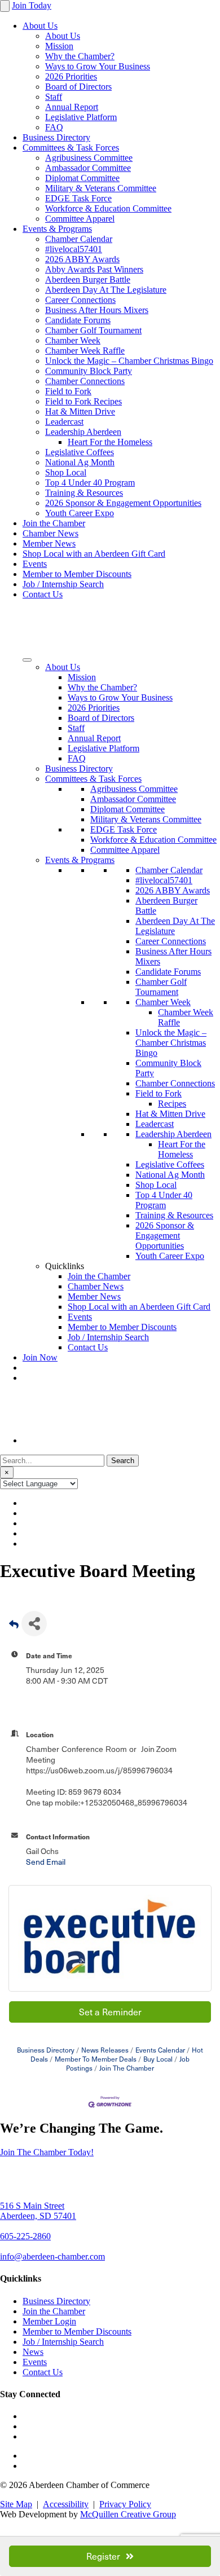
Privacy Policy (125, 2504)
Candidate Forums (78, 320)
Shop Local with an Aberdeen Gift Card (94, 554)
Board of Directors (78, 87)
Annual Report (72, 107)
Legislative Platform (81, 117)
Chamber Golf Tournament (93, 330)
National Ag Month (80, 462)
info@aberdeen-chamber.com (52, 2256)
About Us (40, 26)
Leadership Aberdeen (83, 432)
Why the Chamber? (80, 56)
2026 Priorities (71, 76)
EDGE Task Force (78, 198)
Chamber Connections (85, 381)
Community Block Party (89, 371)
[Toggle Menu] (27, 660)
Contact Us (43, 594)
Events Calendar (160, 2050)
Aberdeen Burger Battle (88, 279)
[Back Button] (14, 1627)
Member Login (49, 2321)
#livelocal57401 (74, 249)
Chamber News (50, 533)
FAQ (54, 127)
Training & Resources (84, 493)
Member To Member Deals (96, 2059)
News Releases (105, 2050)
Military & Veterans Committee (101, 188)
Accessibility (66, 2504)
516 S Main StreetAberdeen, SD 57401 (38, 2211)
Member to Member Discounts (77, 574)
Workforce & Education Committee (108, 208)
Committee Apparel (80, 219)
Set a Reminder (110, 2012)
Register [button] (103, 2556)
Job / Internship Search (63, 584)
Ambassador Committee (88, 168)
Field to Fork (68, 391)
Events (35, 564)
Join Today (32, 5)
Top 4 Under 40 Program (90, 483)
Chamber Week (73, 340)
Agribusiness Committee (89, 158)
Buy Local (158, 2059)
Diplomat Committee (82, 178)
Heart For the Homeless (110, 442)
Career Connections (80, 300)
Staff (54, 97)
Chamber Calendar (79, 239)
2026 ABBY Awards (82, 259)
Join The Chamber (127, 2068)
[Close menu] (5, 6)
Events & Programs (57, 229)
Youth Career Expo (80, 513)
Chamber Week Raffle (85, 351)
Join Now (40, 1357)
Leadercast (64, 422)
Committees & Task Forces (71, 147)
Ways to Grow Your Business (98, 66)
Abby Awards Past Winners (94, 269)
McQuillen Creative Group (128, 2514)
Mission (59, 46)
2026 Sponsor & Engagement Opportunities (123, 503)
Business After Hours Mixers (97, 310)
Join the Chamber (54, 523)
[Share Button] (34, 1624)
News (33, 2352)
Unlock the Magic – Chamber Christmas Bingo (129, 361)
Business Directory (56, 137)
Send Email (46, 1862)
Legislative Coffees (80, 452)
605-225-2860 (25, 2236)
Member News (49, 543)
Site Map (16, 2504)
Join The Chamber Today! (47, 2152)
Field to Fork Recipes (83, 401)
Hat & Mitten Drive (80, 411)
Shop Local (66, 472)
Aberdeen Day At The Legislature (106, 290)
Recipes (172, 1104)
